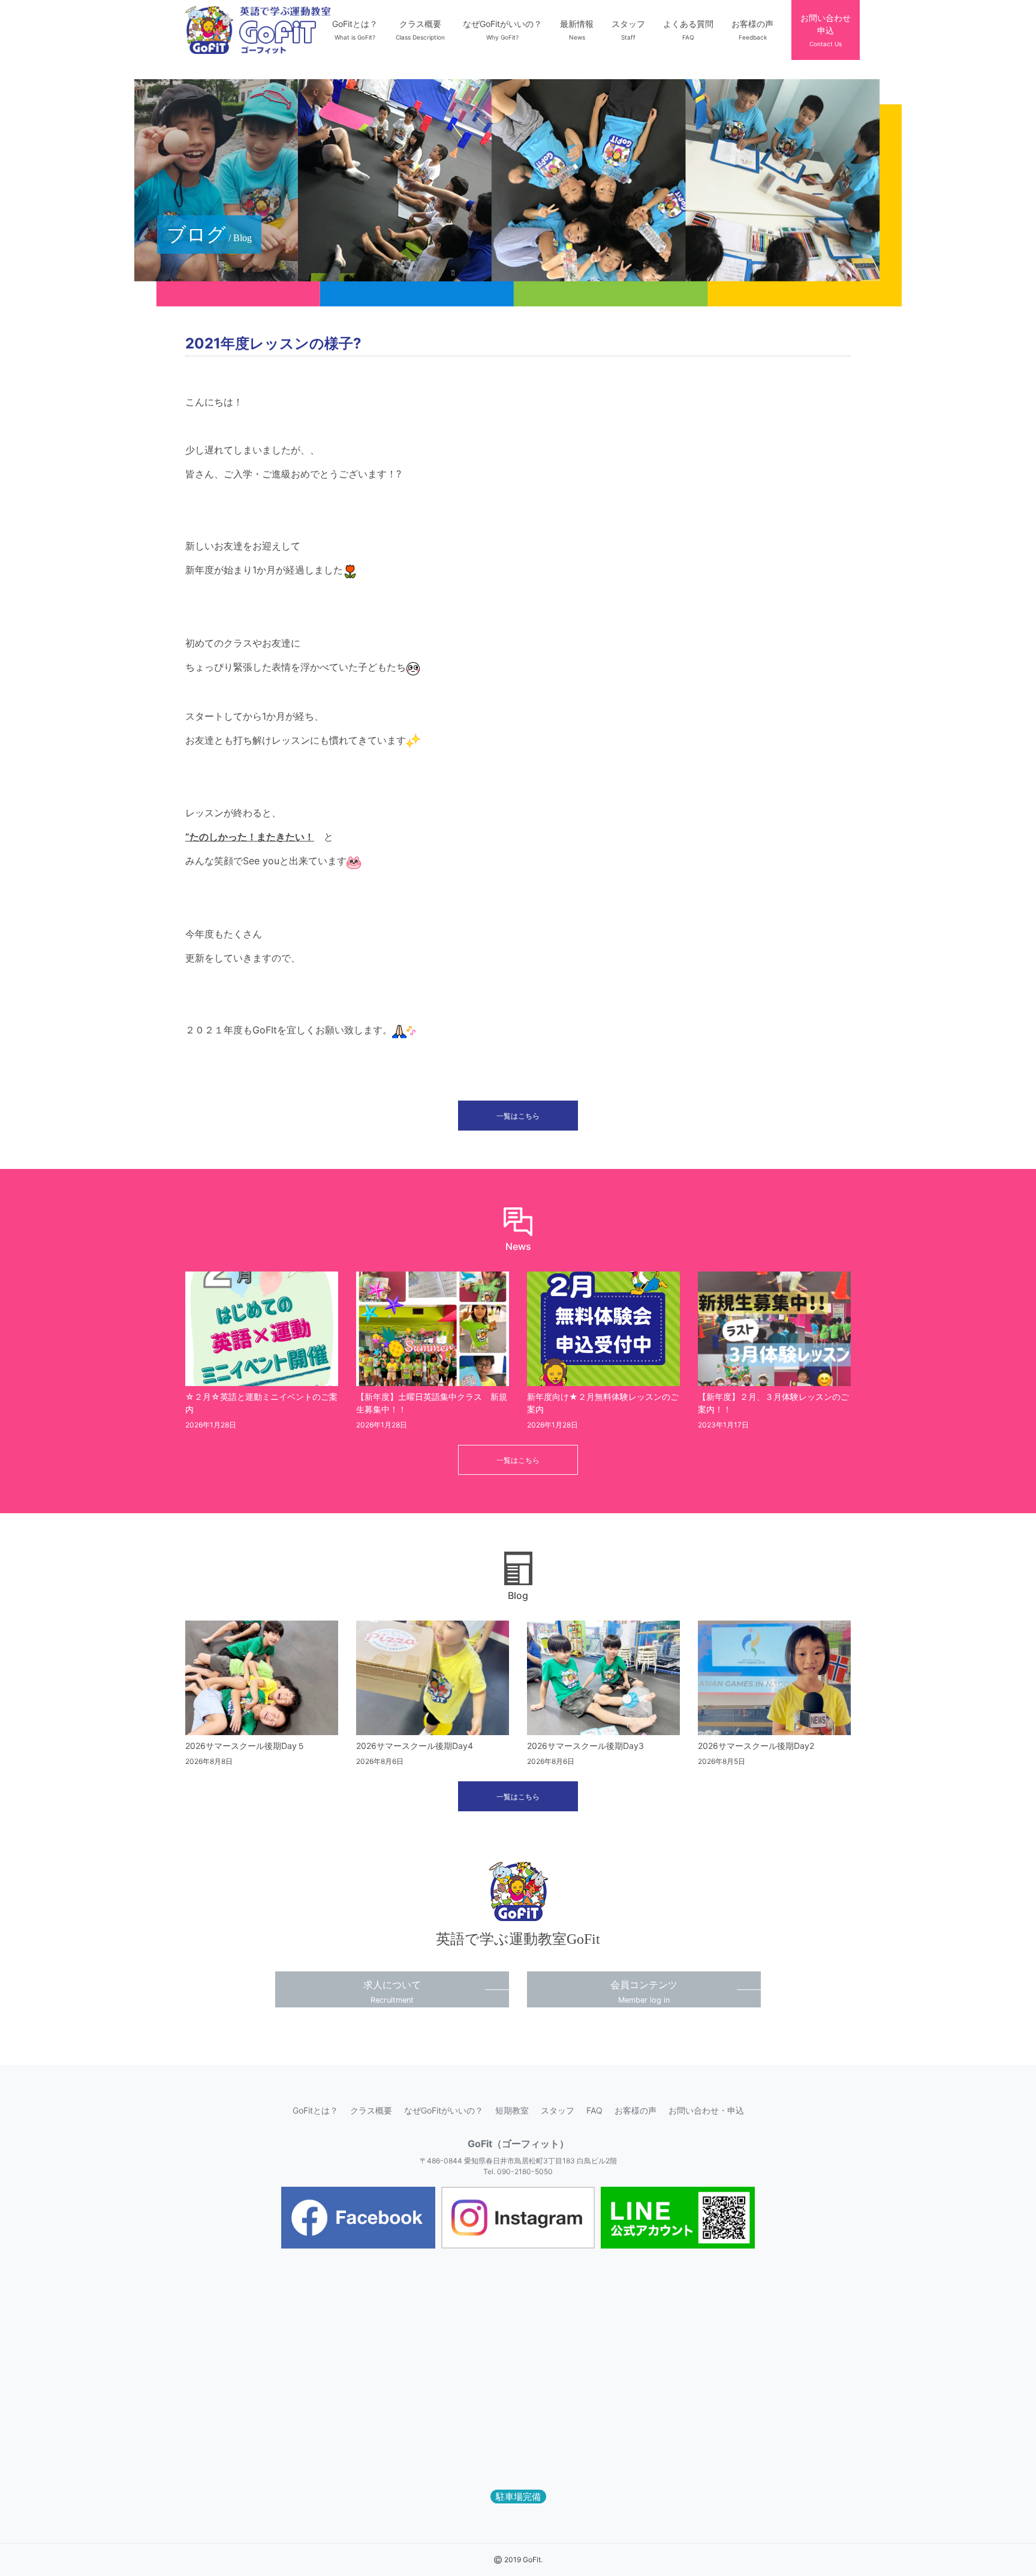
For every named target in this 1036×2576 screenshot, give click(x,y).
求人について (392, 1992)
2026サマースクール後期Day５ (245, 1746)
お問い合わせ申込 (826, 30)
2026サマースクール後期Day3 (585, 1746)
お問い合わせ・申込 (706, 2110)
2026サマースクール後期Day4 (415, 1746)
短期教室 (512, 2110)
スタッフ (558, 2110)
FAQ (594, 2110)
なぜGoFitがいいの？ (444, 2110)
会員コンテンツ (644, 1992)
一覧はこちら (518, 1116)
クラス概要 (371, 2110)
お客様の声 (636, 2110)
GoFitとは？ (315, 2110)
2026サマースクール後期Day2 (756, 1746)
